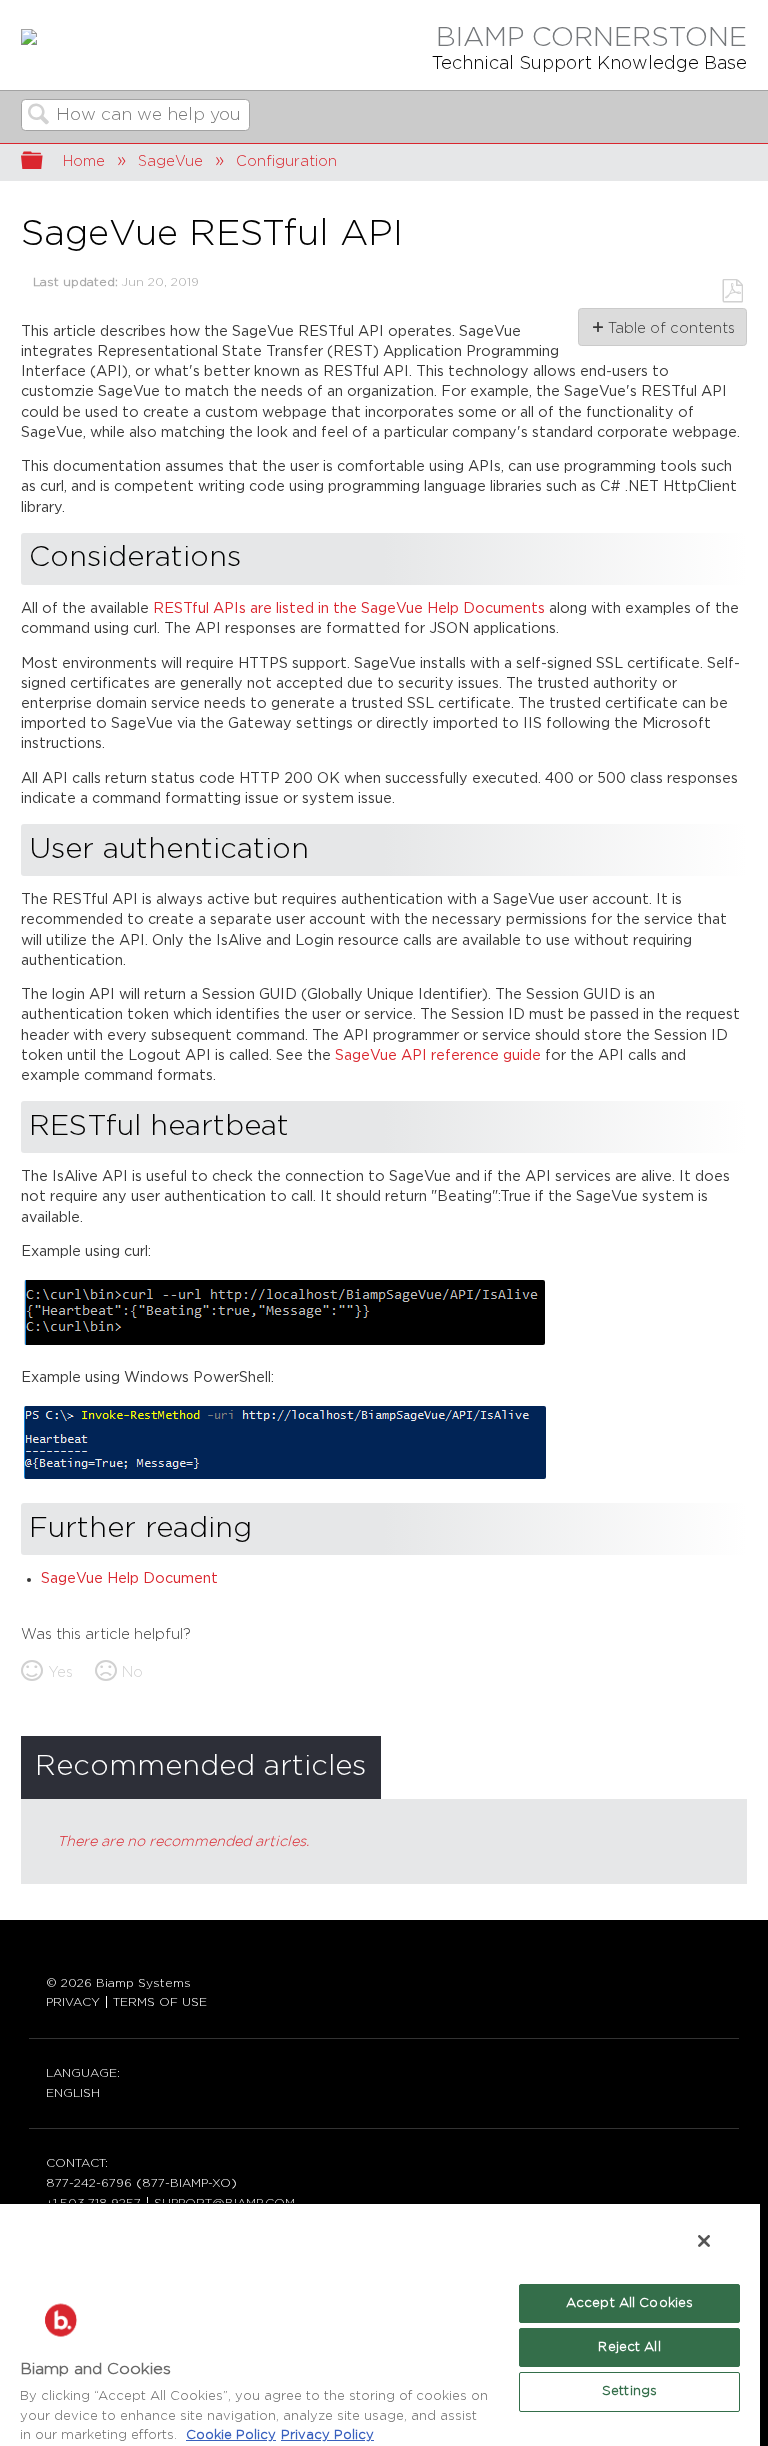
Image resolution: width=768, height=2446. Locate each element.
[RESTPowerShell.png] (285, 1477)
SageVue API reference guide (438, 1055)
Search (39, 116)
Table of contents (670, 328)
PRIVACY (73, 2002)
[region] (380, 2324)
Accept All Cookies (629, 2303)
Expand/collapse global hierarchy (45, 162)
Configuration (286, 161)
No (132, 1672)
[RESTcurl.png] (284, 1343)
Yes (60, 1672)
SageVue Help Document (129, 1578)
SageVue (170, 161)
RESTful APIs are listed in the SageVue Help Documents (351, 608)
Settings (629, 2391)
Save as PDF (732, 291)
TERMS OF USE (160, 2002)
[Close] (704, 2241)
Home (84, 161)
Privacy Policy (327, 2435)
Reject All (629, 2347)
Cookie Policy (231, 2435)
